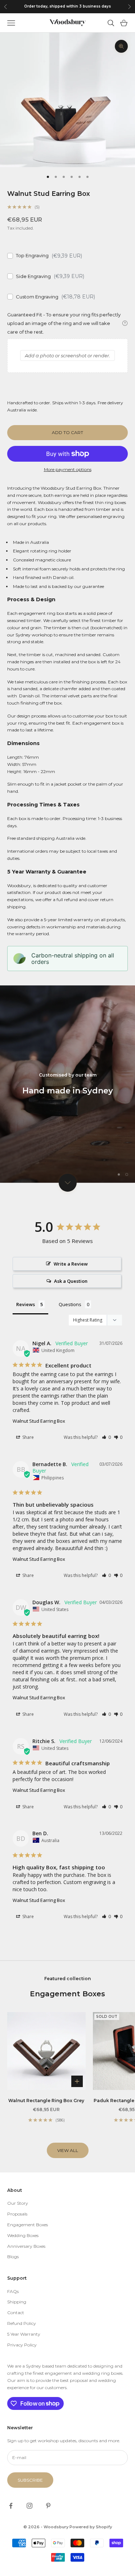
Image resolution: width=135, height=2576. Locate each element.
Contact (16, 2313)
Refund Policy (22, 2323)
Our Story (18, 2203)
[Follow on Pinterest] (48, 2506)
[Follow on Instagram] (30, 2506)
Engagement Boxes (28, 2225)
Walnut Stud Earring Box (39, 1421)
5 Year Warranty (24, 2334)
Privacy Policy (22, 2345)
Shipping (17, 2302)
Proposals (17, 2214)
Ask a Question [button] (71, 1281)
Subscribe (30, 2480)
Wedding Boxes (23, 2235)
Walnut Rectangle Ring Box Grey (46, 2101)
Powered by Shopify (91, 2527)
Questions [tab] (70, 1304)
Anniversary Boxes (26, 2246)
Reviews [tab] (26, 1304)
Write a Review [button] (71, 1264)
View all (68, 2150)
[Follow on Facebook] (11, 2506)
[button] (106, 1437)
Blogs (13, 2257)
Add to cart (67, 432)
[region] (67, 1084)
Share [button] (28, 1437)
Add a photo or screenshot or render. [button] (67, 355)
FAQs (13, 2291)
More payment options (68, 469)
